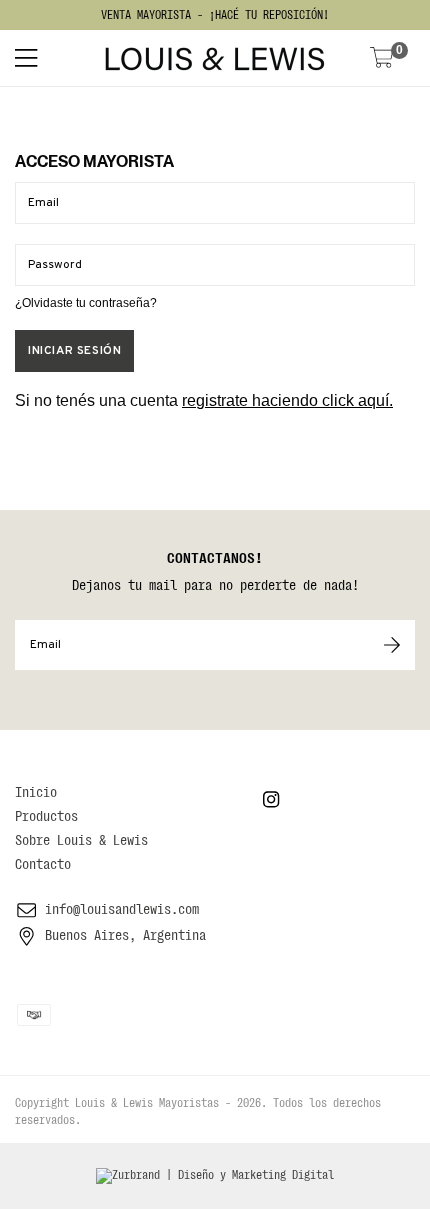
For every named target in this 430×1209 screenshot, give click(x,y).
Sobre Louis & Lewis (81, 840)
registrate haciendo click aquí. (287, 400)
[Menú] (47, 58)
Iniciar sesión (74, 351)
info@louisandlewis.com (122, 909)
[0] (382, 59)
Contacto (43, 864)
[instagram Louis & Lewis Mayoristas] (271, 800)
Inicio (36, 792)
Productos (46, 816)
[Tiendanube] (149, 1120)
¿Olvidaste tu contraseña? (86, 303)
